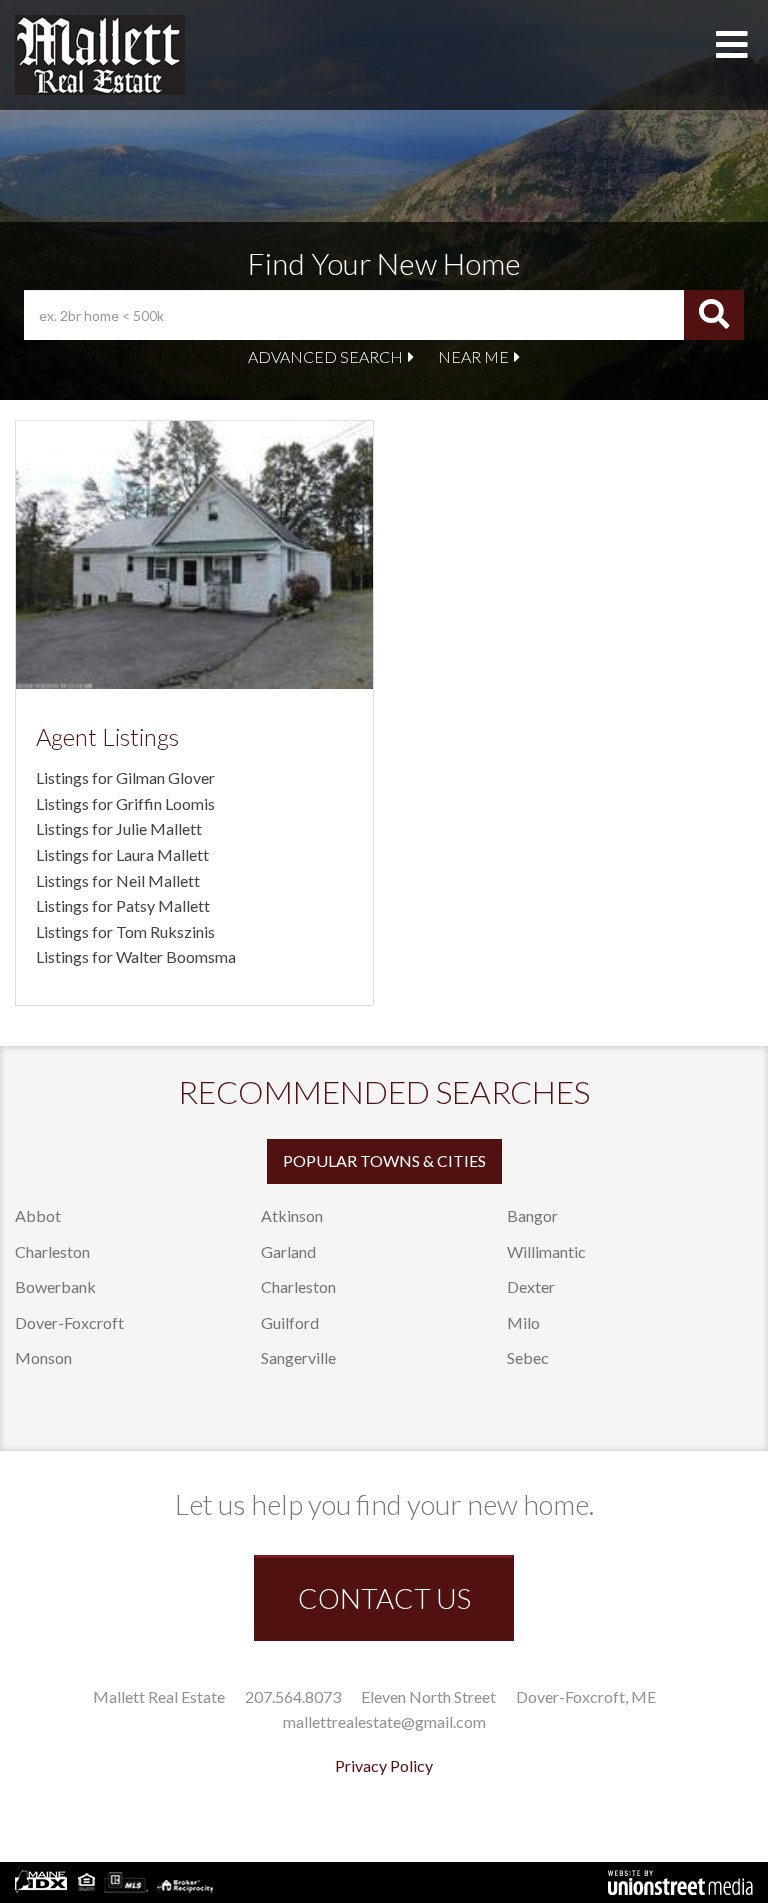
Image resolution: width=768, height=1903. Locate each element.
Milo (523, 1322)
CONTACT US (384, 1598)
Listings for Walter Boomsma (136, 956)
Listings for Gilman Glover (125, 777)
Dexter (531, 1286)
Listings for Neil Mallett (118, 880)
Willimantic (546, 1251)
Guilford (290, 1322)
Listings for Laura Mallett (122, 854)
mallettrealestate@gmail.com (384, 1721)
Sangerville (298, 1357)
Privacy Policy (384, 1765)
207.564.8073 (293, 1696)
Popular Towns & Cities (384, 1160)
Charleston (52, 1251)
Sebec (528, 1357)
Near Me (473, 356)
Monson (43, 1357)
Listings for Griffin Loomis (125, 803)
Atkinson (292, 1215)
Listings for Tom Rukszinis (125, 931)
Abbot (38, 1215)
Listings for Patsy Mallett (123, 905)
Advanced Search (325, 356)
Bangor (532, 1215)
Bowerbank (55, 1286)
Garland (288, 1251)
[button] (714, 315)
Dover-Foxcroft (69, 1322)
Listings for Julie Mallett (119, 828)
